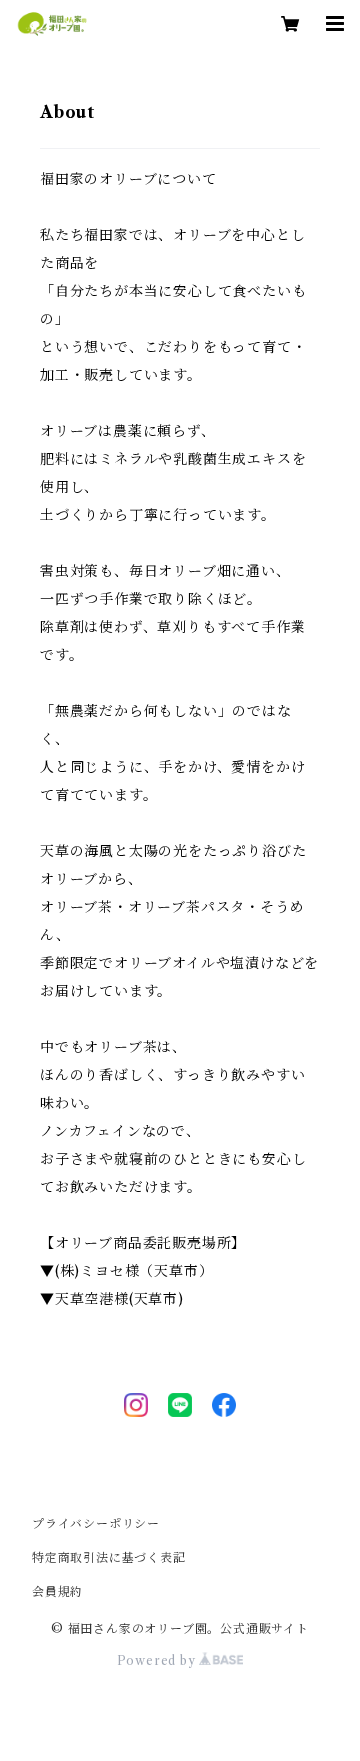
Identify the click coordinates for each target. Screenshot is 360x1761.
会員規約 (57, 1591)
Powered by (158, 1660)
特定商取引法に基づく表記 (109, 1557)
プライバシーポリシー (96, 1523)
